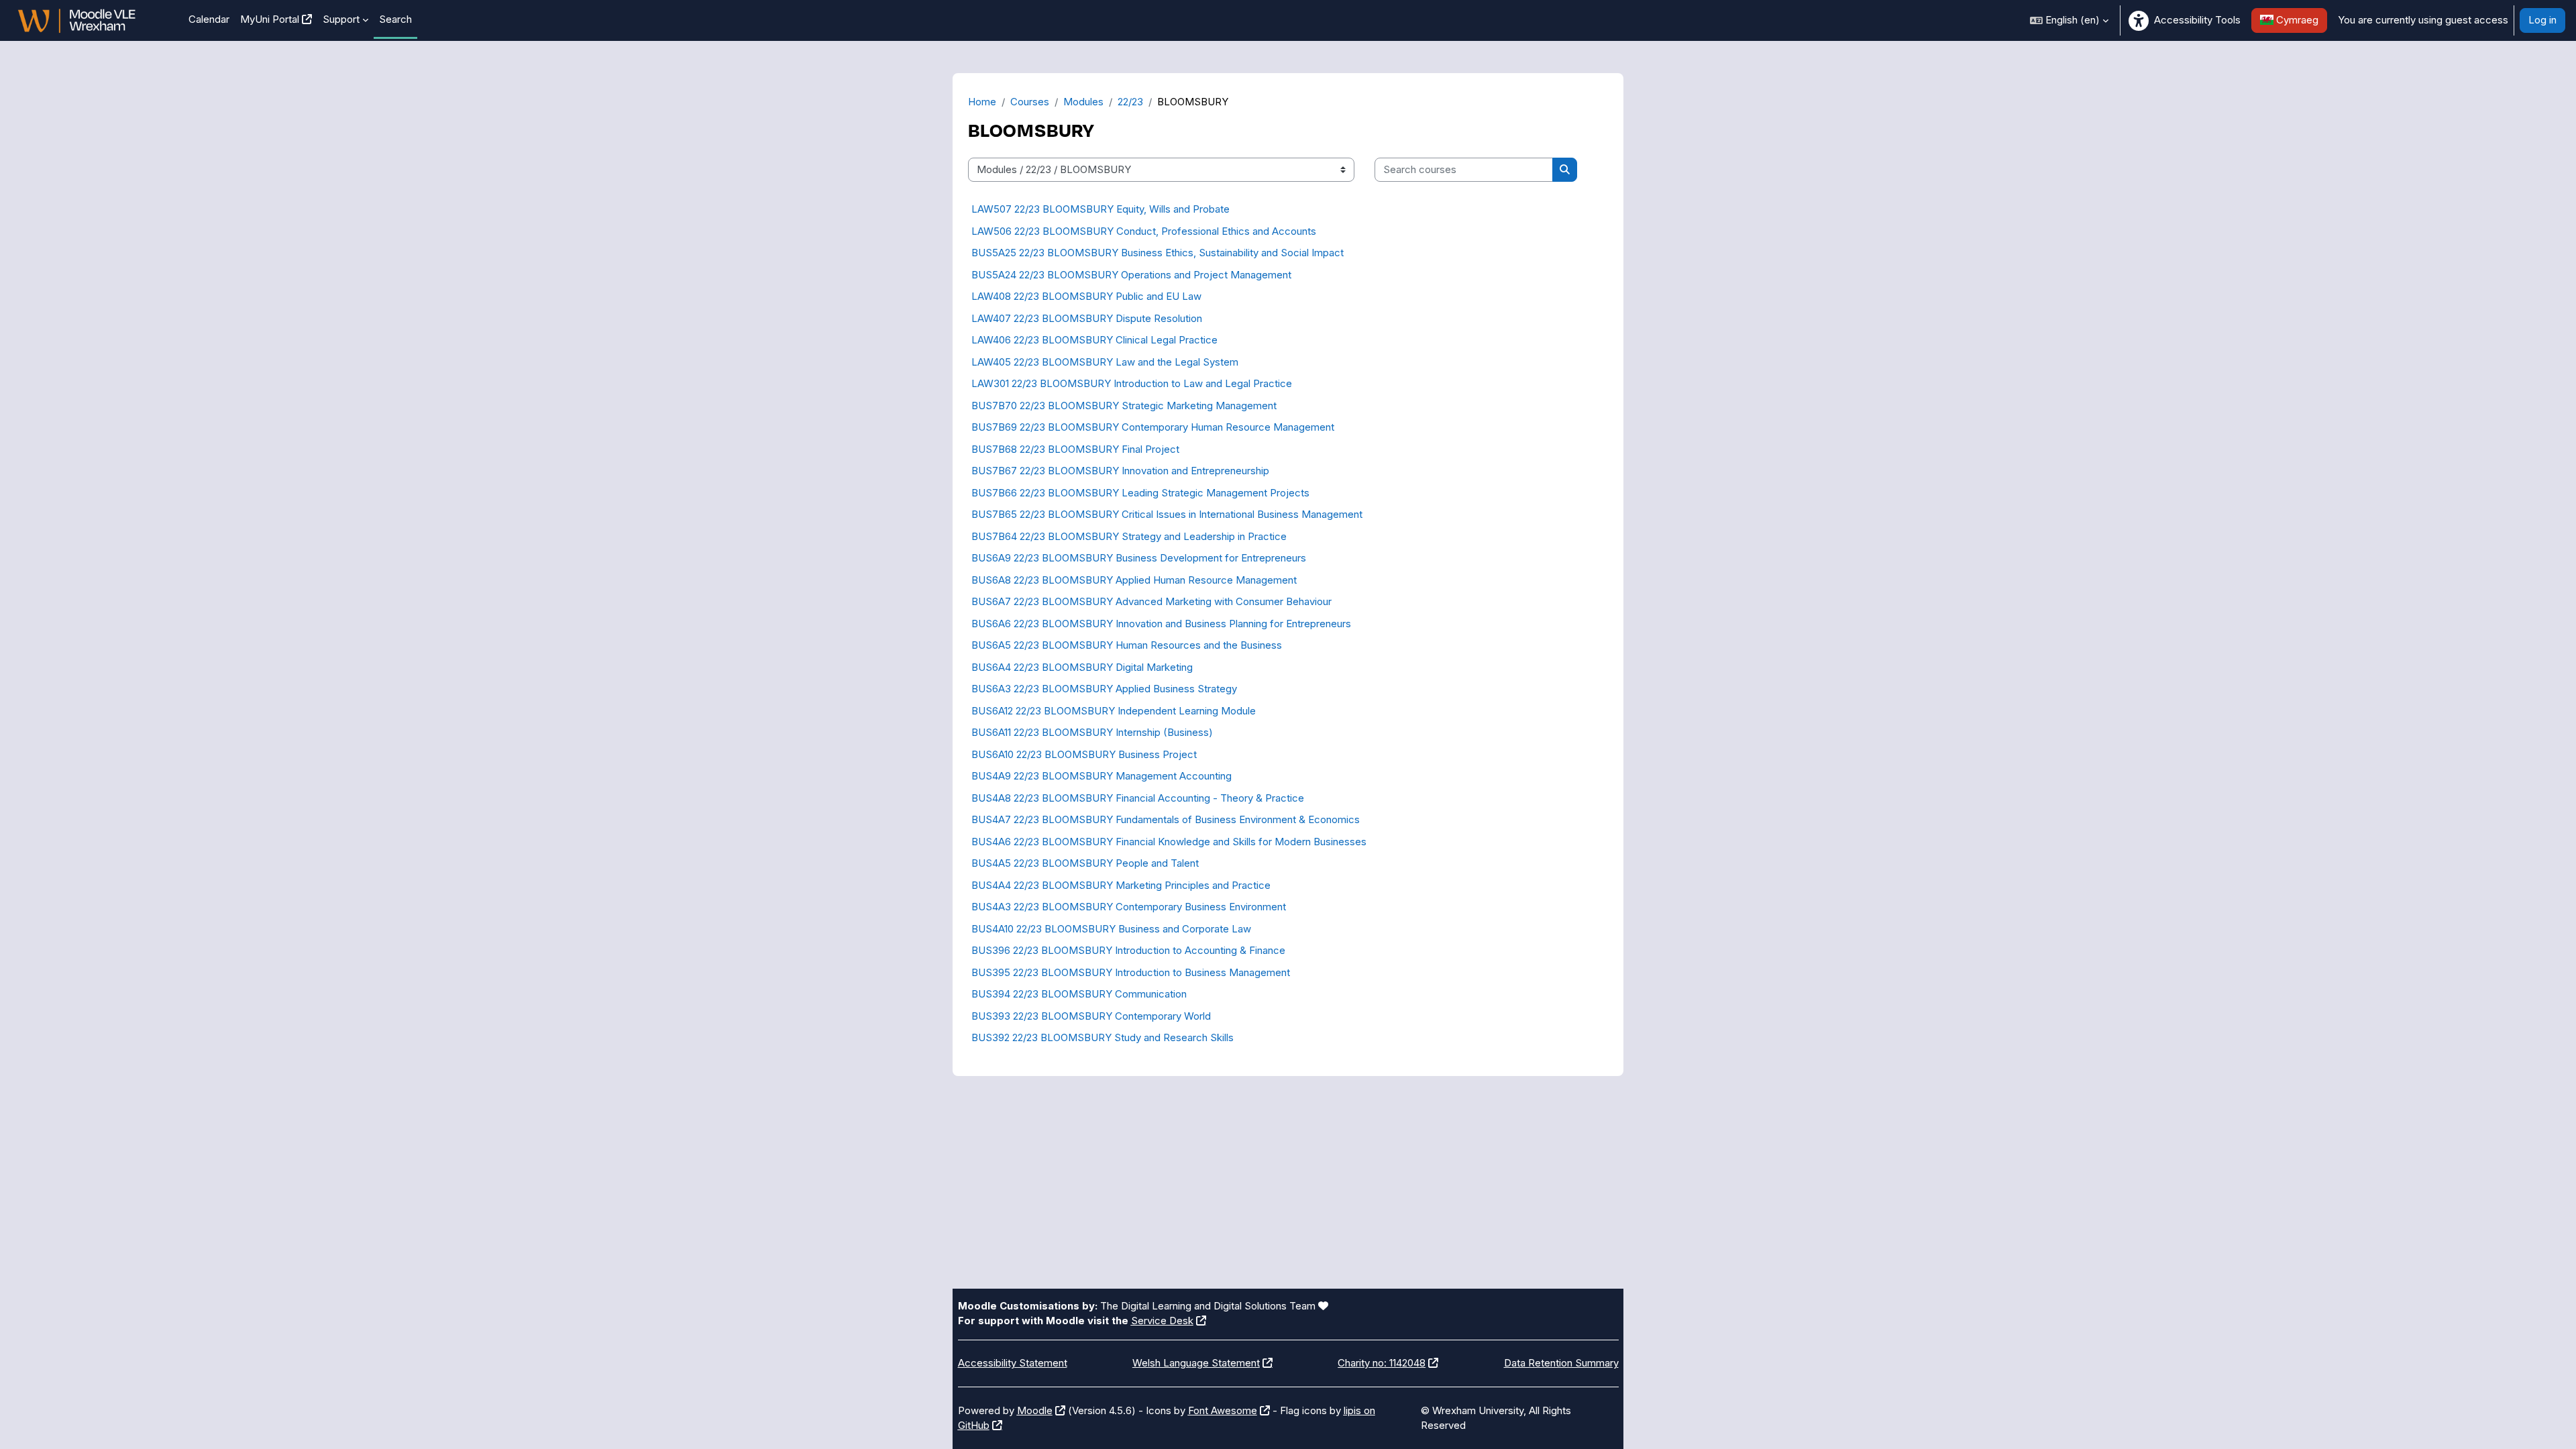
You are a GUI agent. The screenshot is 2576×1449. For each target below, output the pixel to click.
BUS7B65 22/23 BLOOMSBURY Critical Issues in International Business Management (1167, 514)
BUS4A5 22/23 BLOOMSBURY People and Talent (1085, 863)
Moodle (1035, 1410)
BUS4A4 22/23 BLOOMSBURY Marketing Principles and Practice (1121, 885)
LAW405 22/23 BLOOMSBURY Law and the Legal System (1105, 362)
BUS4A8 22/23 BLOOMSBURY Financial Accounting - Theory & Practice (1138, 798)
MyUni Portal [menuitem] (270, 19)
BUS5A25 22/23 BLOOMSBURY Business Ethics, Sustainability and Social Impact (1158, 253)
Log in (2542, 20)
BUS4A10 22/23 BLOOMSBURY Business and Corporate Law (1111, 929)
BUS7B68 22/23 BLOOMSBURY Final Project (1075, 449)
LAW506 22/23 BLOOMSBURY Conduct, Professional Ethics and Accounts (1144, 231)
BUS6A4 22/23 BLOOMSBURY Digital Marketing (1082, 667)
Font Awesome (1223, 1410)
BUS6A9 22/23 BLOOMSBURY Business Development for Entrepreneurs (1139, 558)
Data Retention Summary (1561, 1363)
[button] (2069, 20)
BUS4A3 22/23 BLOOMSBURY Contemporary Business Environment (1129, 907)
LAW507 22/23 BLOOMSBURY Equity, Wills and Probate (1101, 209)
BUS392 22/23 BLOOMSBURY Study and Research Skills (1103, 1037)
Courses (1030, 102)
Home (982, 102)
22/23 (1130, 102)
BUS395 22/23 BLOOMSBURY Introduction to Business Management (1131, 972)
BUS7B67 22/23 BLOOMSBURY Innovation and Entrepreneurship (1120, 471)
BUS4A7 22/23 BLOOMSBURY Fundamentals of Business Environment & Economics (1166, 819)
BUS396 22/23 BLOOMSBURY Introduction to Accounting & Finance (1128, 950)
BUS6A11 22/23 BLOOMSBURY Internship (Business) (1092, 732)
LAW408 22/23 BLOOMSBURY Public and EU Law (1086, 296)
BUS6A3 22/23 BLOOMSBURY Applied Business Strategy (1104, 689)
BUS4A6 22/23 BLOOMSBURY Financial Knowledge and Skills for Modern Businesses (1169, 842)
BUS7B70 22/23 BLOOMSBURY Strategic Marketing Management (1124, 406)
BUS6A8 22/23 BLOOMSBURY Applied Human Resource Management (1134, 580)
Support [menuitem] (341, 19)
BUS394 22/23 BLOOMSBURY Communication (1079, 994)
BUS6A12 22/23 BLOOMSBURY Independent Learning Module (1114, 711)
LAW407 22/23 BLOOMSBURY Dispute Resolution (1087, 318)
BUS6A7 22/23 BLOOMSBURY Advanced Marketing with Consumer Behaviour (1151, 601)
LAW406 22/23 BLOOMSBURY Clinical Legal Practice (1094, 340)
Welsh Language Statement (1196, 1363)
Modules (1083, 102)
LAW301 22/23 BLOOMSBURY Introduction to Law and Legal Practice (1132, 383)
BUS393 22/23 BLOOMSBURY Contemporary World (1091, 1016)
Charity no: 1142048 (1382, 1363)
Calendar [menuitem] (209, 19)
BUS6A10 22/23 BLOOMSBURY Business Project (1084, 754)
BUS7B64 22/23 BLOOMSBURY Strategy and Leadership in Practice (1129, 536)
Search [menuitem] (395, 19)
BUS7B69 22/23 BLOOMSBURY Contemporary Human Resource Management (1153, 427)
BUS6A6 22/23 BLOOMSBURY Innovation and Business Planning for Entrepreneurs (1161, 624)
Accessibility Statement (1013, 1363)
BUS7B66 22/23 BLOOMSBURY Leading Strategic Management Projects (1140, 493)
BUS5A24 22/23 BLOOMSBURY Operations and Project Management (1131, 275)
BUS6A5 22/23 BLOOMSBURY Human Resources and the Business (1127, 645)
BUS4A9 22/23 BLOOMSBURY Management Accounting (1102, 776)
